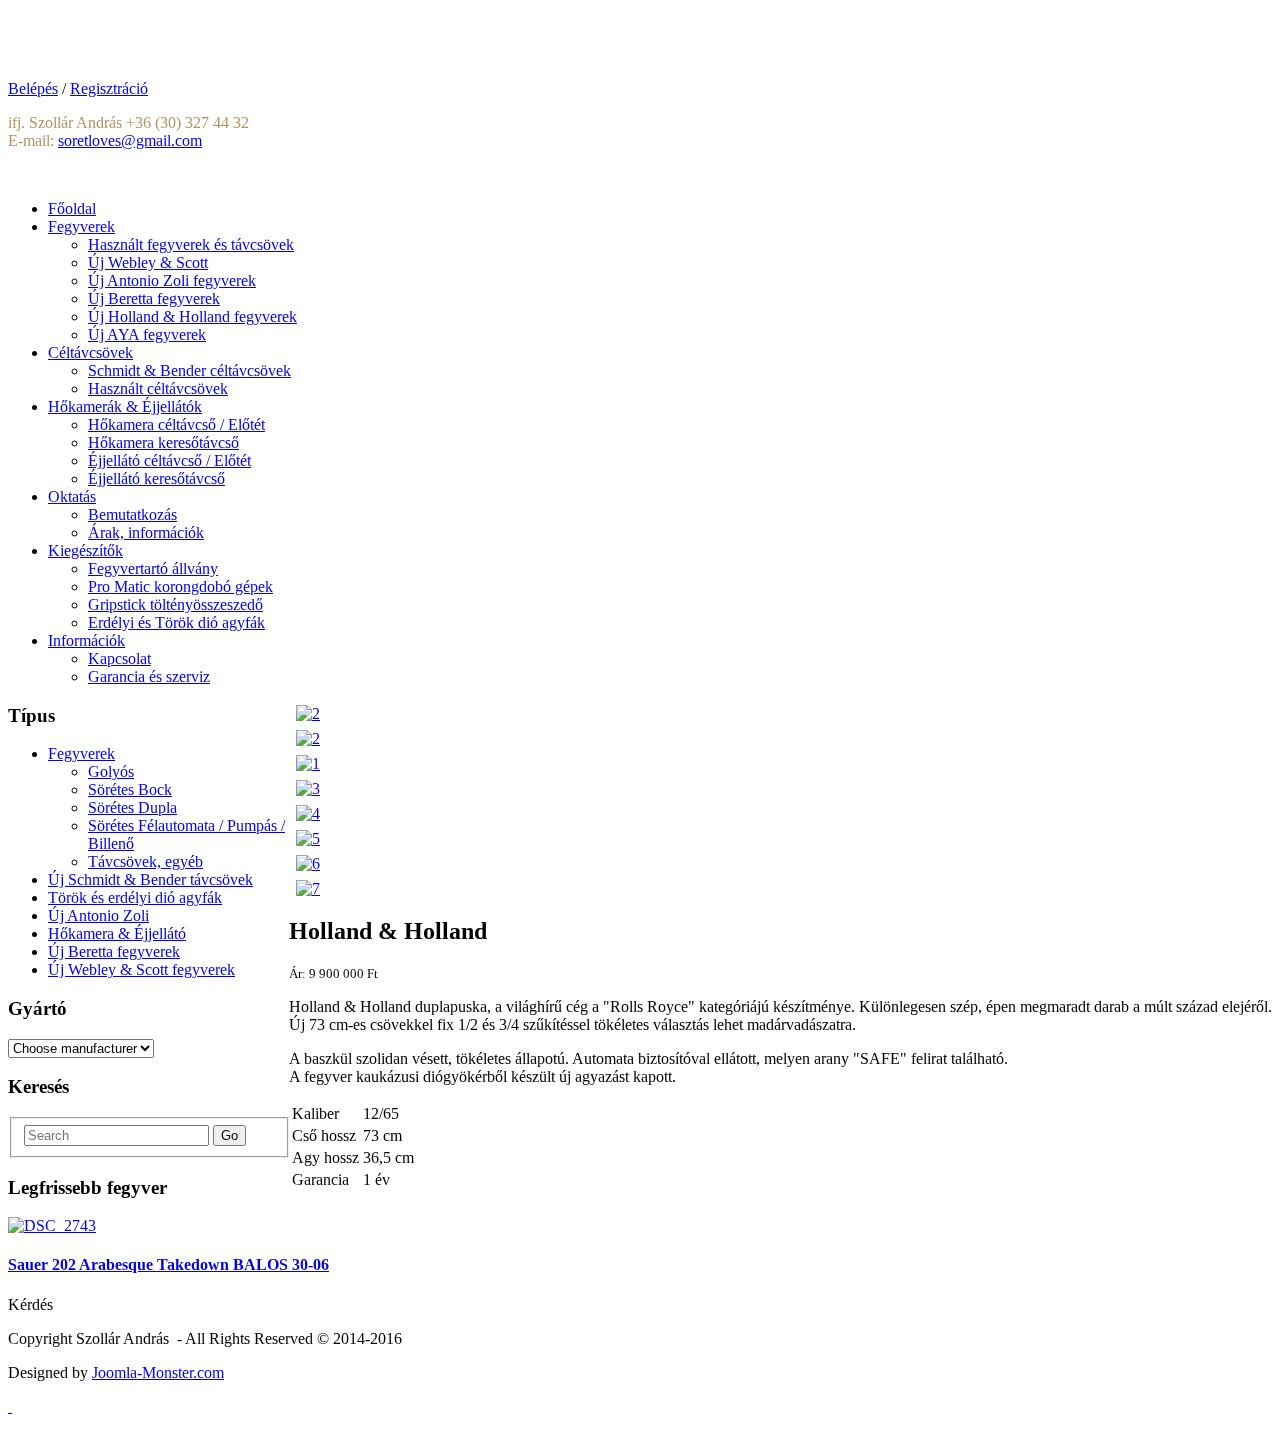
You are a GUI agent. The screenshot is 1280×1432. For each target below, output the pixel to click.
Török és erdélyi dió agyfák (135, 897)
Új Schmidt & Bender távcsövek (150, 879)
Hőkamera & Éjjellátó (117, 933)
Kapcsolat (119, 658)
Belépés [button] (33, 88)
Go (229, 1135)
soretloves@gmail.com (130, 140)
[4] (308, 813)
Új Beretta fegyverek (154, 298)
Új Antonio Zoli (98, 915)
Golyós (111, 771)
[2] (308, 713)
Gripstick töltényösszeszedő (175, 604)
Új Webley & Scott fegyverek (141, 969)
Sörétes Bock (130, 789)
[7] (308, 888)
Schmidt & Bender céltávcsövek (189, 370)
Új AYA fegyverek (147, 334)
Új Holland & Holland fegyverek (192, 316)
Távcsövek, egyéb (145, 861)
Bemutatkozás (132, 514)
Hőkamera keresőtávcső (163, 442)
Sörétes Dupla (132, 807)
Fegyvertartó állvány (153, 568)
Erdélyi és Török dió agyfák (176, 622)
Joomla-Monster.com (158, 1372)
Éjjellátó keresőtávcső (156, 478)
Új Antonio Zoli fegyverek (172, 280)
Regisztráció (109, 88)
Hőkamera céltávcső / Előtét (176, 424)
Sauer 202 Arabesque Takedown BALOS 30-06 (168, 1264)
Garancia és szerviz (149, 676)
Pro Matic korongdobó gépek (180, 586)
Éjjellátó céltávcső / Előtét (169, 460)
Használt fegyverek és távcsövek (191, 244)
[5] (308, 838)
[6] (308, 863)
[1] (308, 763)
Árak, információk (146, 532)
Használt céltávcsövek (158, 388)
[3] (308, 788)
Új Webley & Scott (148, 262)
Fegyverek (81, 753)
